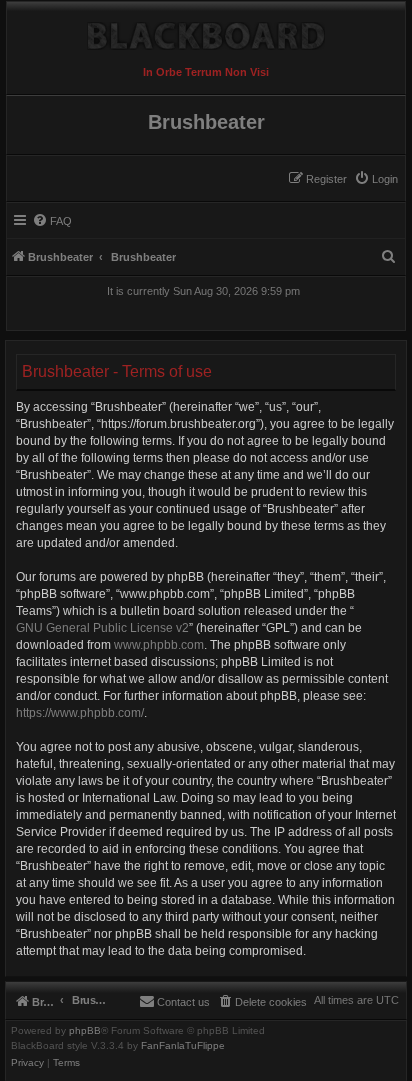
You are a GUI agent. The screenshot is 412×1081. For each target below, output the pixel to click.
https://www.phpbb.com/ (80, 713)
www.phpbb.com (159, 645)
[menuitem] (376, 179)
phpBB (85, 1031)
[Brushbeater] (206, 31)
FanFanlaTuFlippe (183, 1046)
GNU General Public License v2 (102, 628)
